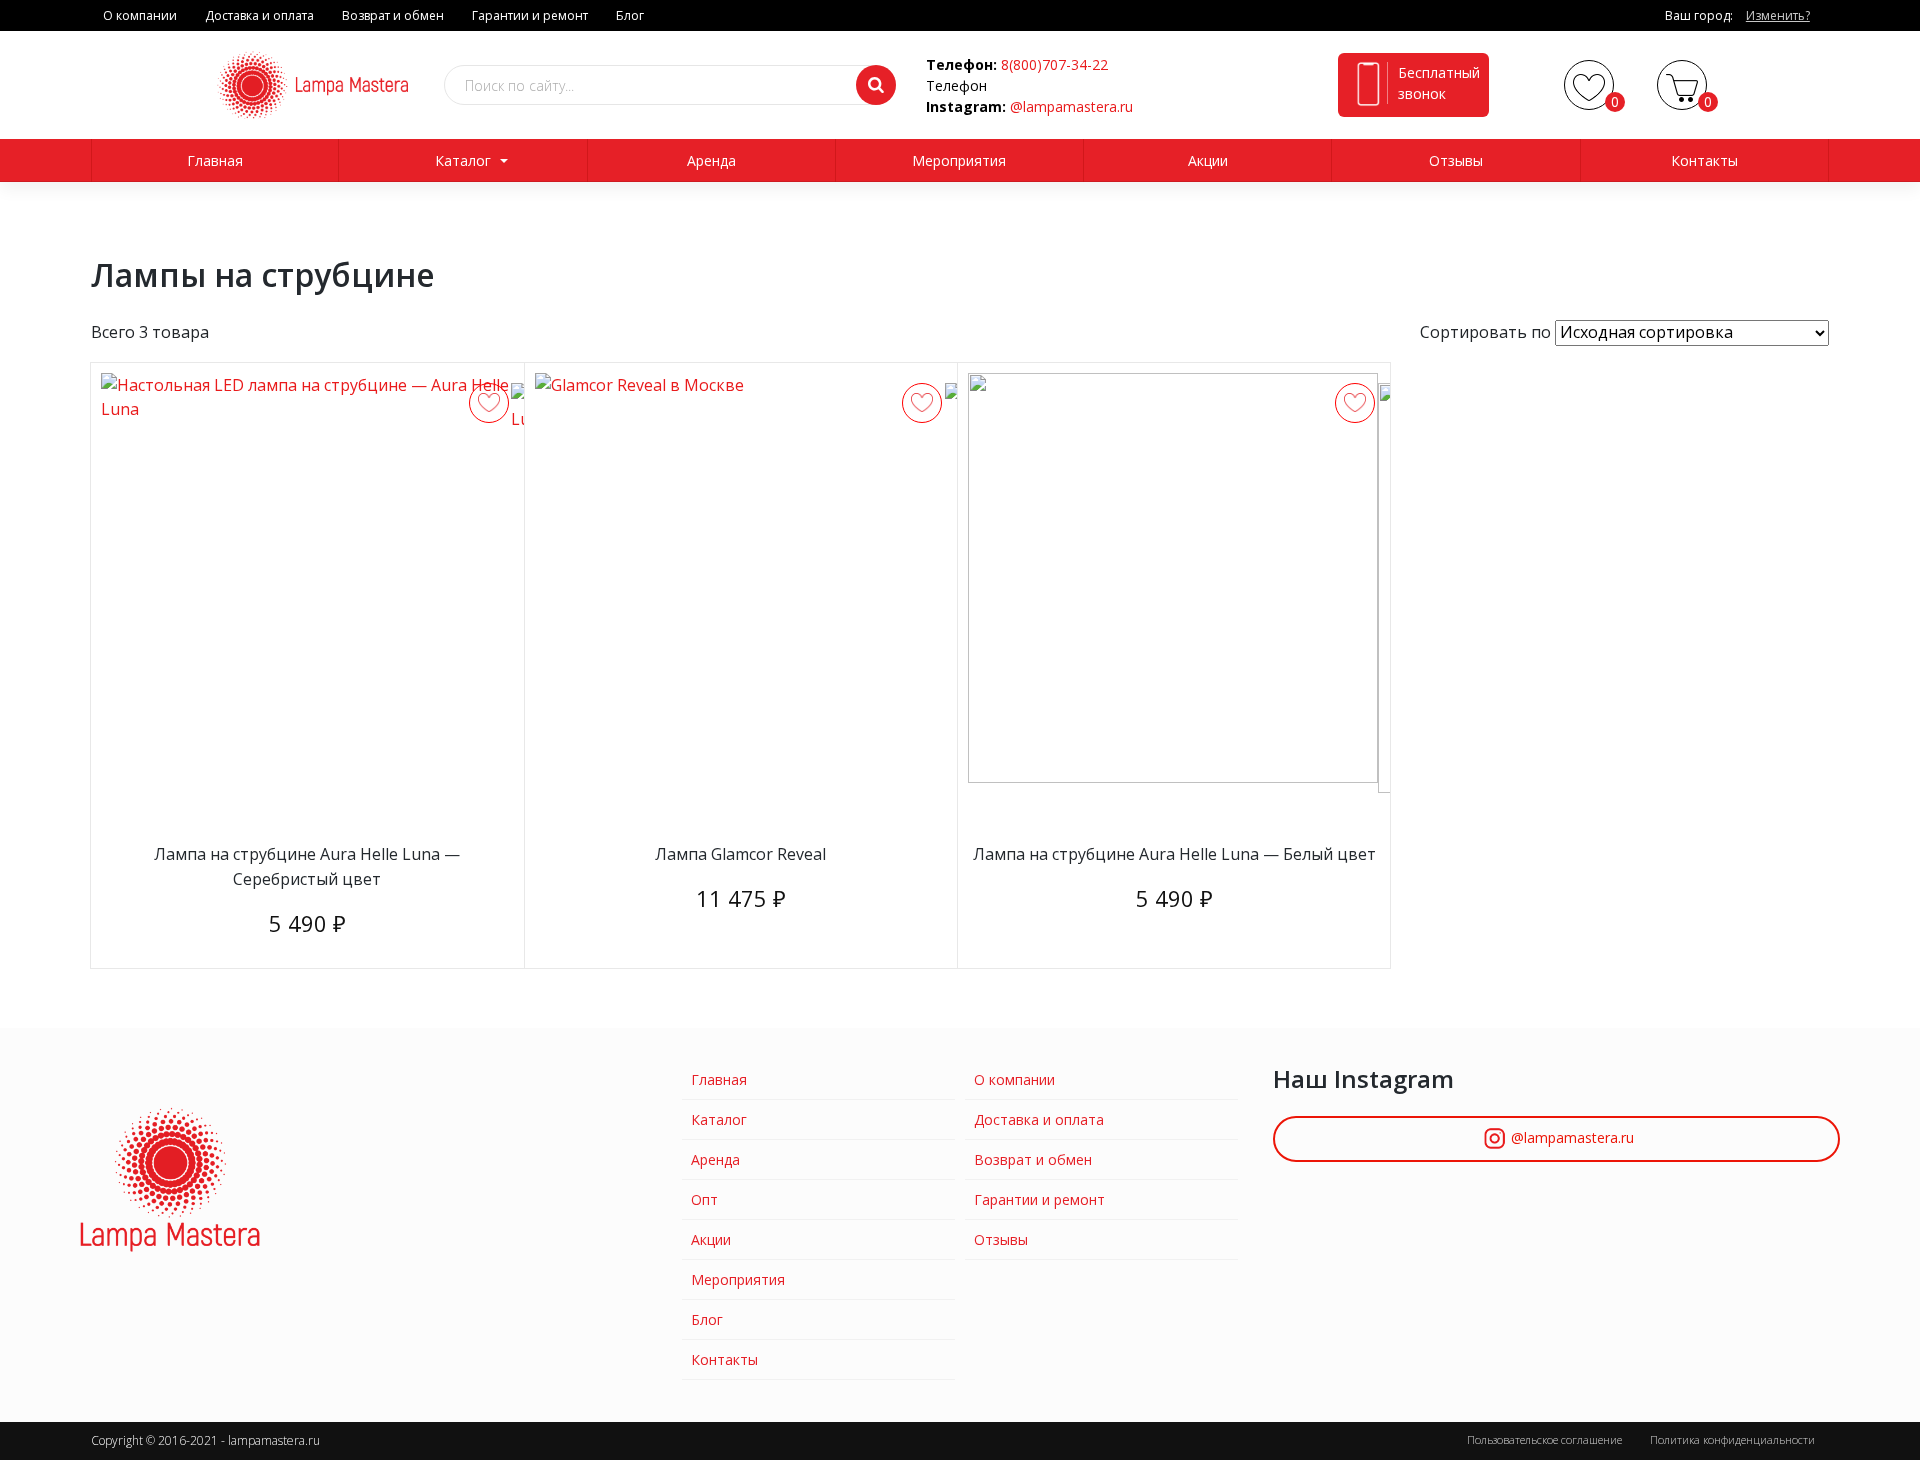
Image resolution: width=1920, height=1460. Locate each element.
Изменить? (1778, 15)
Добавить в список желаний (489, 403)
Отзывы (1456, 160)
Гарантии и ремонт (530, 15)
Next (481, 527)
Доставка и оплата (259, 15)
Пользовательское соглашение (1544, 1439)
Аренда (711, 160)
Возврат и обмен (393, 15)
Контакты (1704, 160)
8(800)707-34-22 (1054, 64)
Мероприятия (959, 160)
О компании (140, 15)
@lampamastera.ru (1071, 106)
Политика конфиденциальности (1732, 1439)
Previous (148, 527)
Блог (630, 15)
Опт (704, 1199)
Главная (215, 160)
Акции (1208, 160)
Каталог (463, 160)
